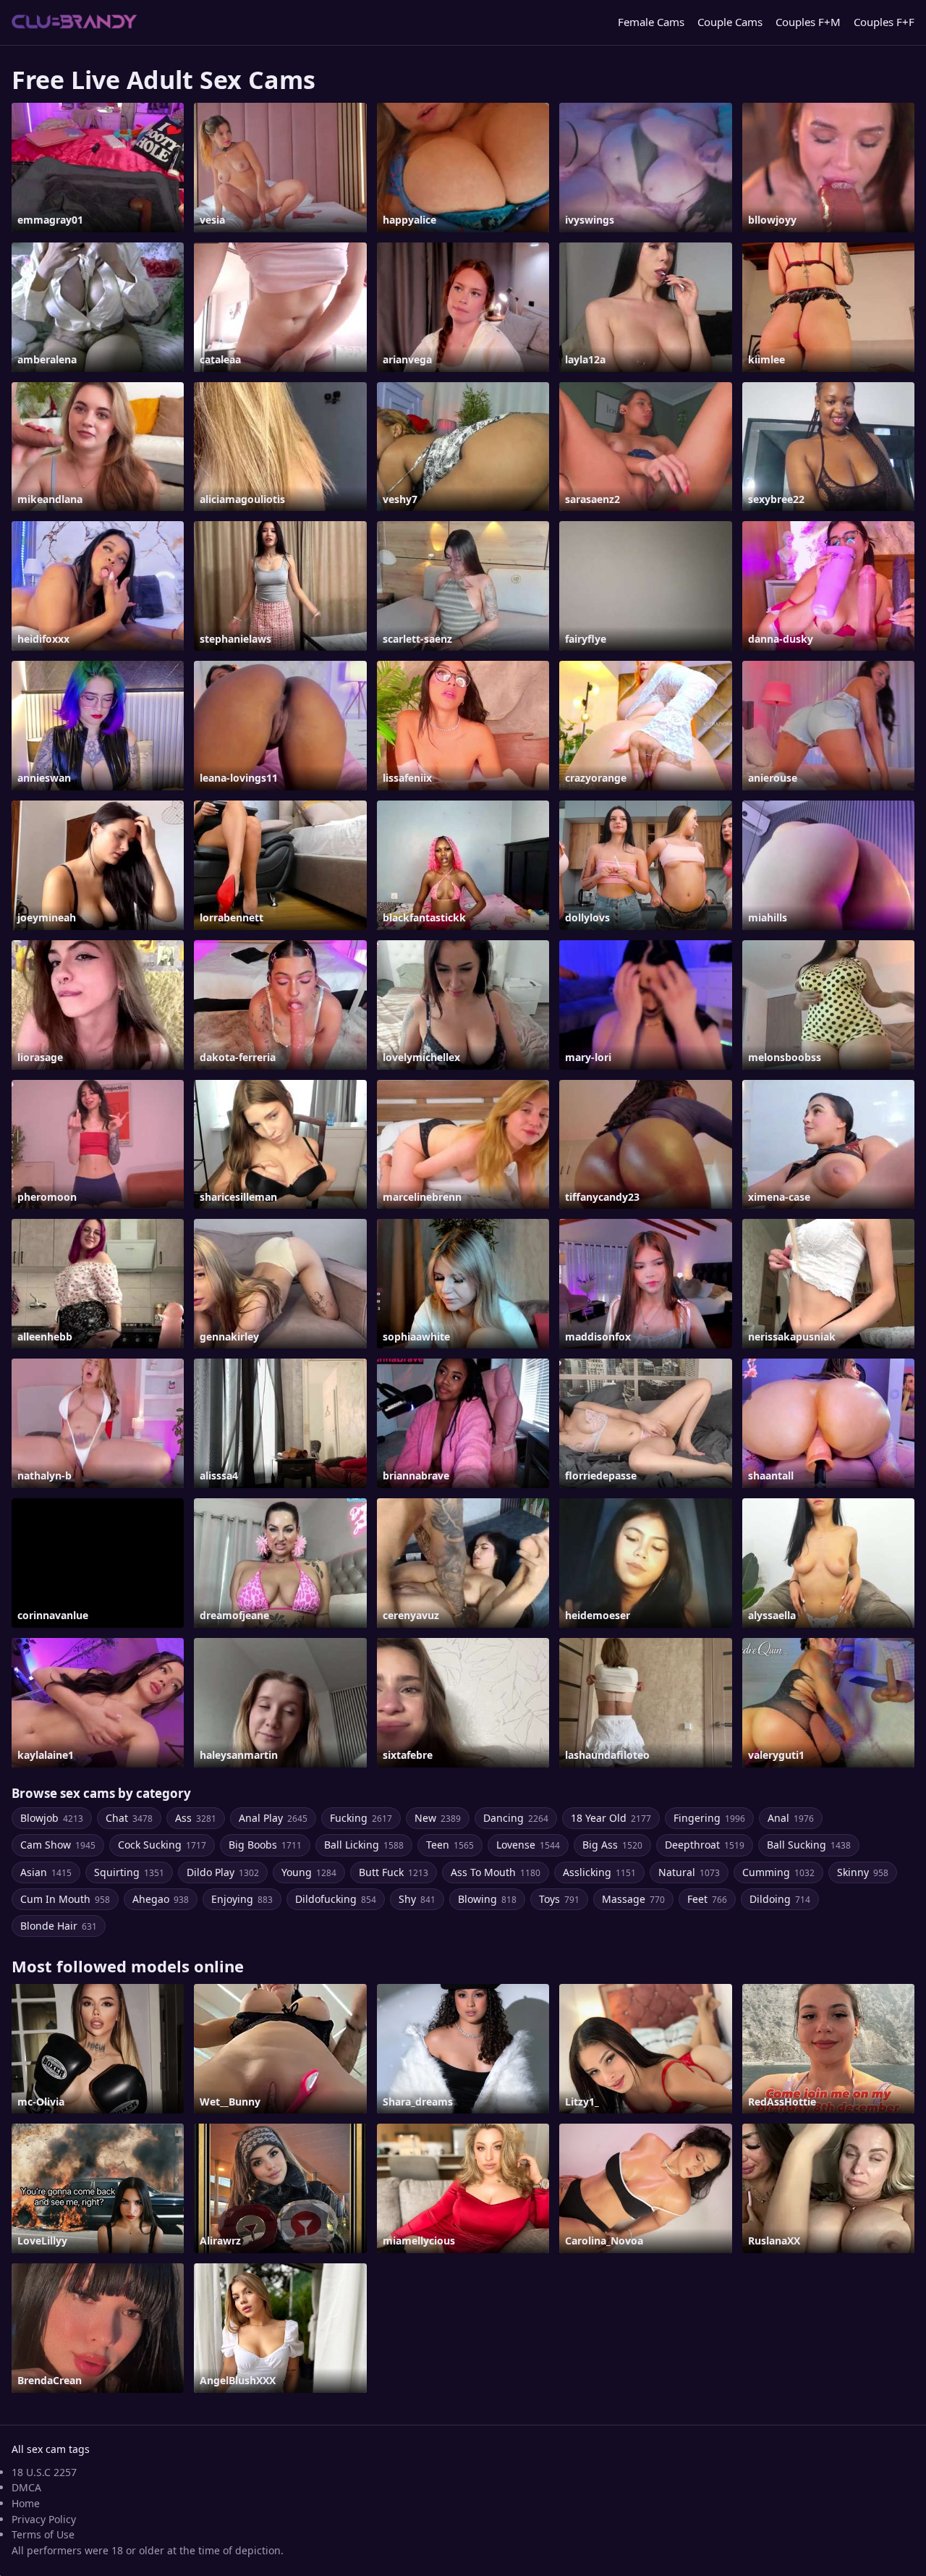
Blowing (487, 1899)
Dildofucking (336, 1899)
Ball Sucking (809, 1845)
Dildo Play (223, 1872)
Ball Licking (364, 1845)
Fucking (361, 1818)
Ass (196, 1818)
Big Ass (612, 1845)
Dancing (516, 1818)
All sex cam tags (51, 2449)
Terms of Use (43, 2534)
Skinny (863, 1872)
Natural (689, 1872)
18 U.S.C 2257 (44, 2472)
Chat (129, 1818)
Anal (791, 1818)
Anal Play (273, 1818)
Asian (46, 1872)
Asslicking (599, 1872)
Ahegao (161, 1899)
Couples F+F (884, 22)
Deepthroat (705, 1845)
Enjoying (242, 1899)
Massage (633, 1899)
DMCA (26, 2487)
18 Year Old (611, 1818)
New (438, 1818)
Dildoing (780, 1899)
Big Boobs (265, 1845)
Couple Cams (730, 22)
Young (309, 1872)
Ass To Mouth (496, 1872)
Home (26, 2503)
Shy (417, 1899)
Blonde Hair (59, 1926)
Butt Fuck (394, 1872)
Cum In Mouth (65, 1899)
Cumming (778, 1872)
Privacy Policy (44, 2519)
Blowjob (52, 1818)
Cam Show (58, 1845)
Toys (559, 1899)
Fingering (709, 1818)
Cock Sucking (162, 1845)
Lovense (528, 1845)
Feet (707, 1899)
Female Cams (651, 22)
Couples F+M (808, 22)
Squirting (129, 1872)
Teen (450, 1845)
